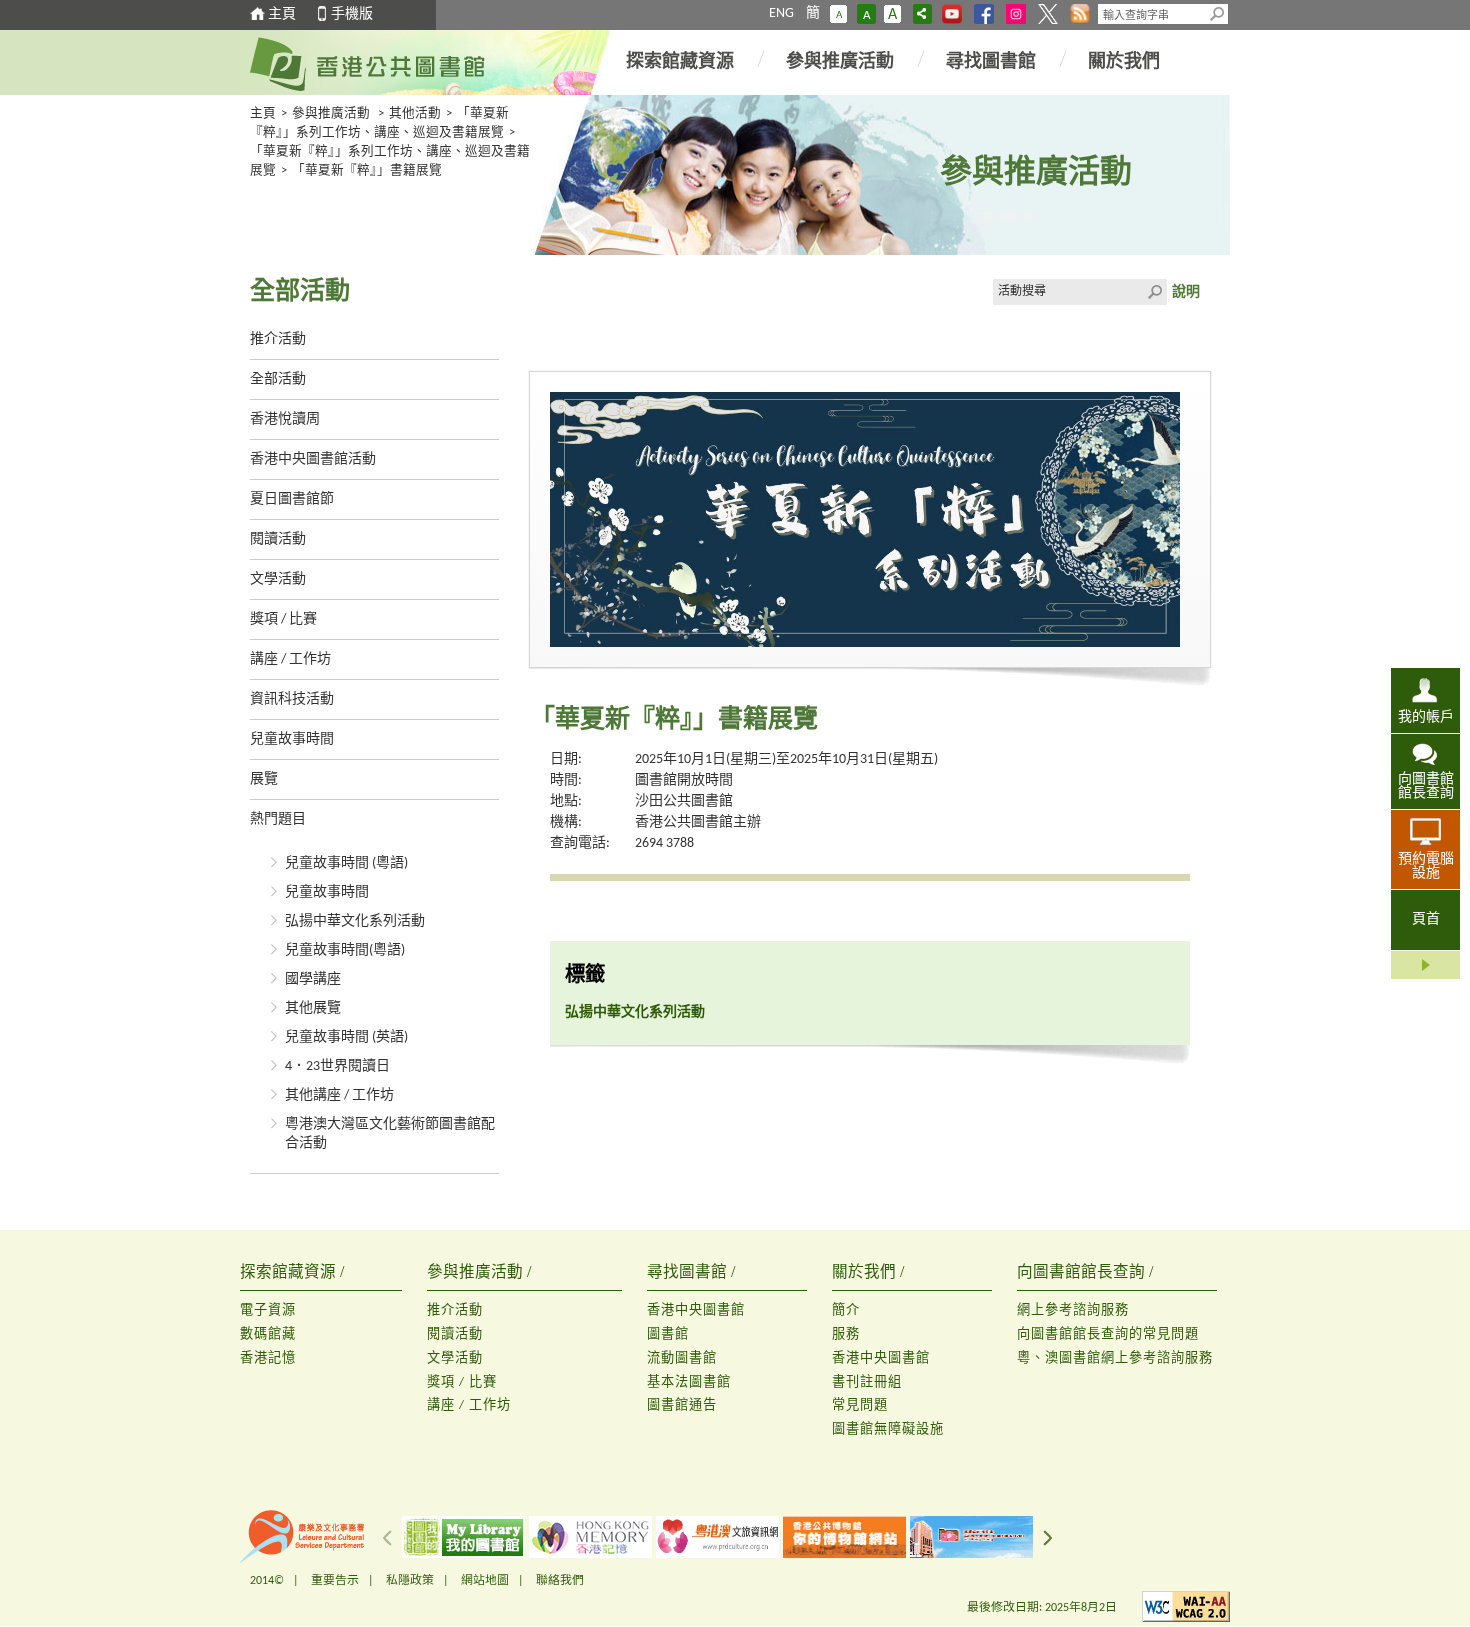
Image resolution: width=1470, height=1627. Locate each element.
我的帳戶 (1426, 717)
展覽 (264, 779)
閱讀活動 (278, 539)
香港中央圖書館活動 (313, 459)
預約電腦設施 (1426, 866)
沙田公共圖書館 (684, 801)
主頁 (282, 14)
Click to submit (1154, 292)
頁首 (1426, 919)
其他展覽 (313, 1008)
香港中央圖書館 (696, 1310)
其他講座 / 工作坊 (339, 1095)
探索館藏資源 (680, 62)
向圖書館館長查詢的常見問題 (1108, 1334)
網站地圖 (485, 1581)
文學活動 (278, 579)
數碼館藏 (268, 1334)
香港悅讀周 (285, 419)
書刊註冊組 (867, 1382)
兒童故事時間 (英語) (346, 1037)
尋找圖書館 (991, 62)
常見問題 (860, 1405)
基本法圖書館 (689, 1382)
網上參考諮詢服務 (1073, 1310)
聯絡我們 (560, 1581)
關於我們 (1124, 62)
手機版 (352, 14)
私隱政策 (410, 1581)
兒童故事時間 (292, 739)
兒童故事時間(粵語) (345, 950)
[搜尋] (1218, 14)
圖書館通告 (682, 1405)
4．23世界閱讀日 (337, 1066)
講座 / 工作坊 (290, 659)
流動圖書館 (682, 1358)
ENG (781, 13)
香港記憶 (268, 1358)
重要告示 (335, 1581)
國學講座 (313, 979)
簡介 (846, 1310)
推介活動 (278, 339)
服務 (846, 1334)
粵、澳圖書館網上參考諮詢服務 (1115, 1358)
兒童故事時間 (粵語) (346, 863)
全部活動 (278, 379)
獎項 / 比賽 (283, 619)
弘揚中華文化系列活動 (355, 921)
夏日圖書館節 (292, 499)
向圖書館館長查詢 (1426, 786)
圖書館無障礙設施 (888, 1429)
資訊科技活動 (292, 699)
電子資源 (268, 1310)
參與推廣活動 (840, 62)
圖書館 (668, 1334)
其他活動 (415, 114)
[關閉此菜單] (1425, 965)
